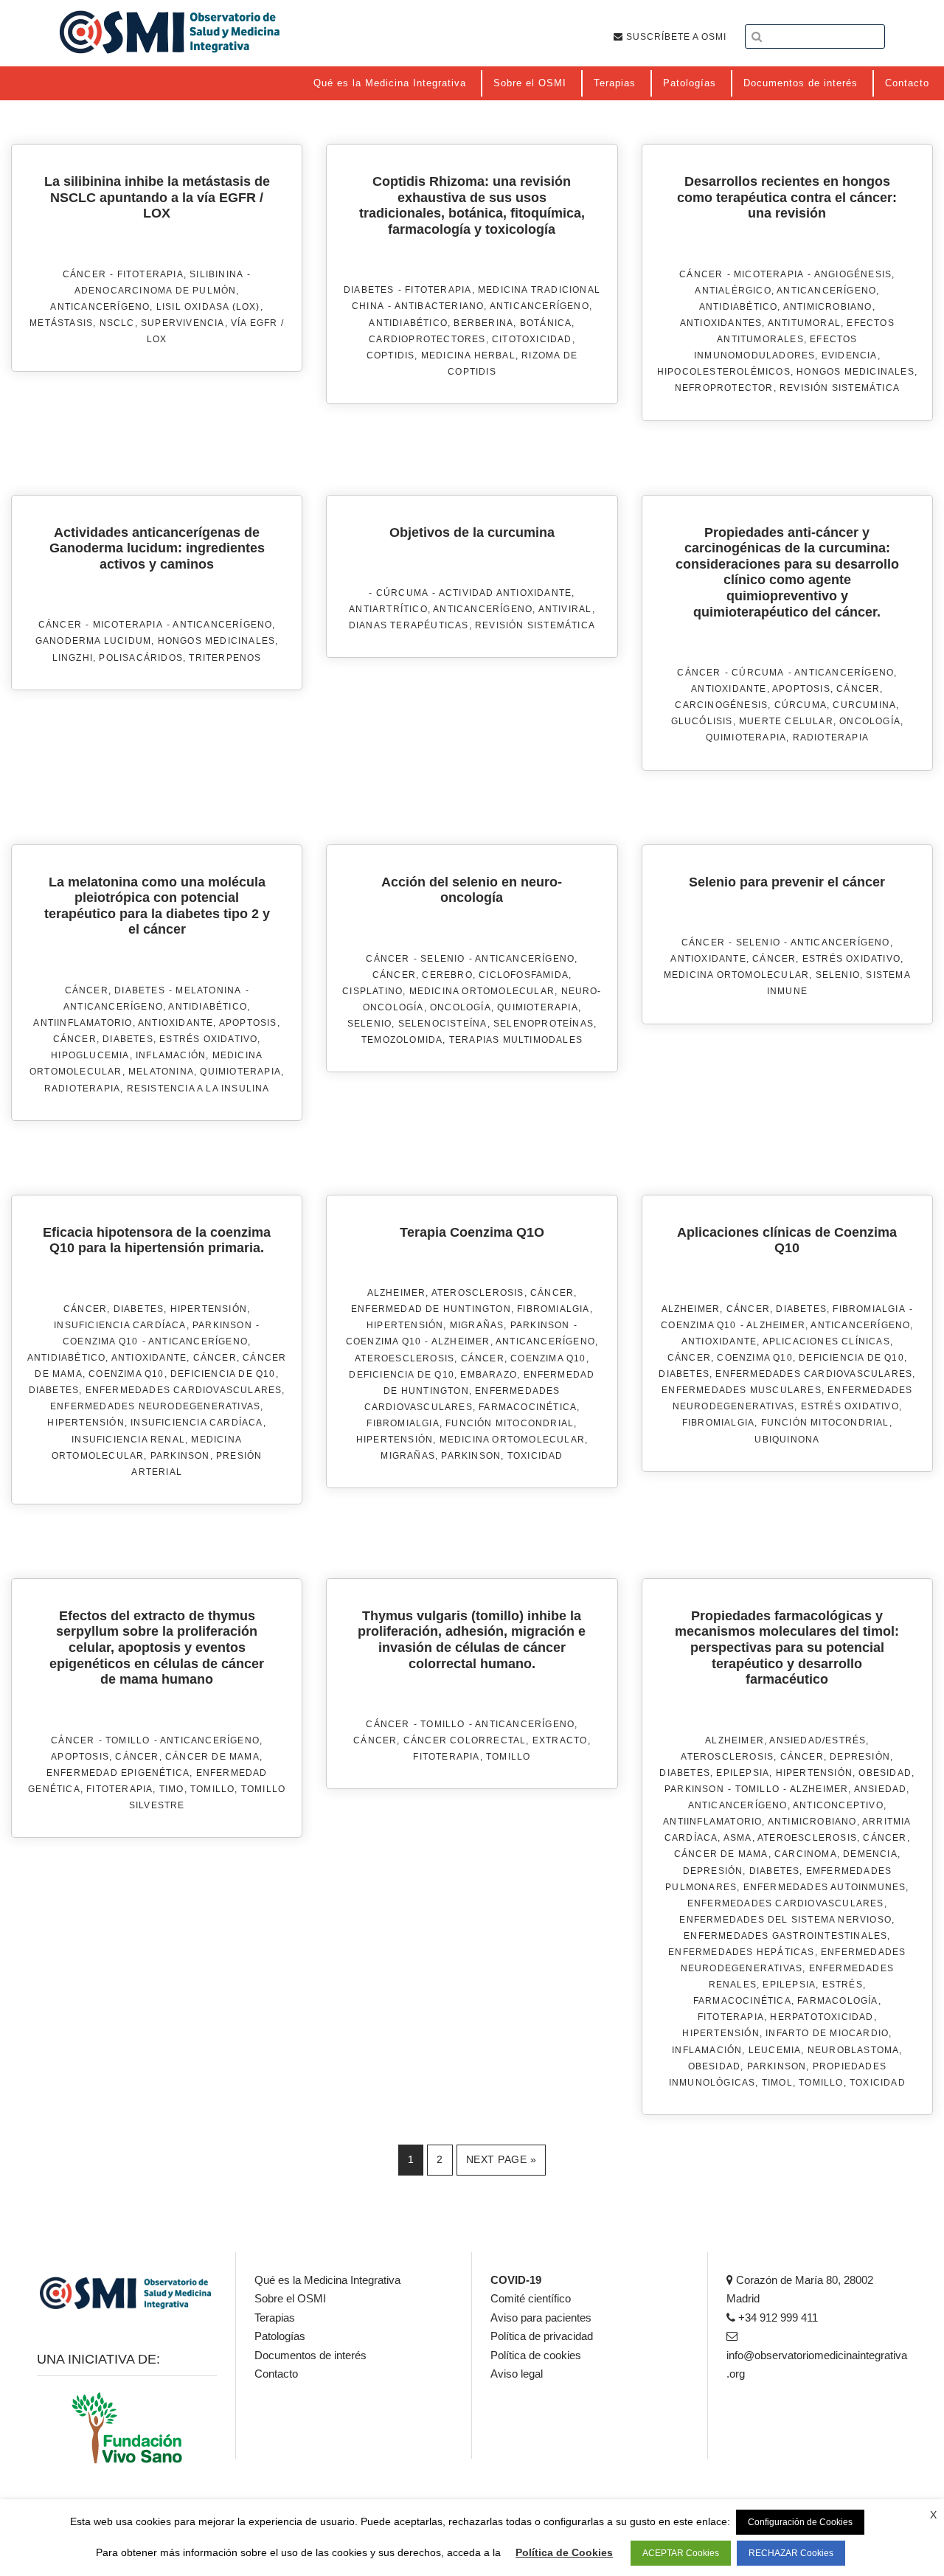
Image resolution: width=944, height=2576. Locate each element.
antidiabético (408, 323)
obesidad (715, 2066)
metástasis (61, 323)
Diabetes (369, 290)
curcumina (864, 705)
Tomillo (128, 1740)
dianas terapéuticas (409, 625)
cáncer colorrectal (465, 1740)
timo (172, 1789)
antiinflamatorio (83, 1023)
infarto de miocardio (827, 2033)
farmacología (837, 2001)
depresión (713, 1871)
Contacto (276, 2374)
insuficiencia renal (128, 1440)
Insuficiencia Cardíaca (120, 1325)
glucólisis (702, 721)
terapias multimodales (516, 1040)
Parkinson (222, 1325)
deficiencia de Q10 (223, 1374)
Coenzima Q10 (100, 1341)
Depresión (860, 1757)
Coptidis (391, 355)
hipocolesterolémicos (724, 372)
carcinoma (806, 1854)
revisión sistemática (840, 388)
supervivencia (183, 323)
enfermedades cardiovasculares (184, 1390)
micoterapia (769, 274)
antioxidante (729, 689)
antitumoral (804, 323)
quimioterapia (746, 737)
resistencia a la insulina (198, 1089)
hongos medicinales (855, 372)
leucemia (775, 2050)
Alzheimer (397, 1293)
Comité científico (531, 2298)
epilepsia (789, 1985)
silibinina (216, 274)
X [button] (933, 2515)
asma (738, 1838)
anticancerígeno (100, 307)
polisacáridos (141, 658)
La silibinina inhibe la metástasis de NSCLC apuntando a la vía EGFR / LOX (157, 197)
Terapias (275, 2318)
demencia (870, 1854)
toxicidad (535, 1456)
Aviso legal (517, 2374)
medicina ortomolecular (482, 991)
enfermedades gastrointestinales (785, 1936)
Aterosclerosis (478, 1293)
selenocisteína (443, 1024)
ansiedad (881, 1789)
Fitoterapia (150, 274)
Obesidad (885, 1773)
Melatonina (208, 990)
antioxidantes (721, 323)
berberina (483, 323)
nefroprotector (724, 388)
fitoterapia (119, 1789)
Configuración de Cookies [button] (800, 2522)
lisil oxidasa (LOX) (208, 307)
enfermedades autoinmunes (825, 1887)
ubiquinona (787, 1440)
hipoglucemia (90, 1055)
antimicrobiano (828, 307)
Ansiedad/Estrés (818, 1740)
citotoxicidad (532, 339)
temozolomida (402, 1040)
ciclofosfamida (524, 975)
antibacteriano (440, 306)
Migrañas (477, 1325)
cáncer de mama (212, 1757)
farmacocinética (528, 1407)
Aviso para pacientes (541, 2318)
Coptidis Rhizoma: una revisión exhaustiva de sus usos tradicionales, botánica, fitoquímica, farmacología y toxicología (472, 205)
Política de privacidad (542, 2336)
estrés (843, 1985)
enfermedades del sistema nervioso (785, 1920)
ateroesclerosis (405, 1358)
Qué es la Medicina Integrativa (327, 2280)
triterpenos (225, 658)
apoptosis (801, 689)
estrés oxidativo (208, 1039)
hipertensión (86, 1423)
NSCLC (117, 323)
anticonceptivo (838, 1805)
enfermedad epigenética (118, 1773)
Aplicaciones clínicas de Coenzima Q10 (787, 1240)
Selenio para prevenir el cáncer (787, 882)
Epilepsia (743, 1773)
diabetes (128, 1039)
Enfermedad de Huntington (431, 1309)
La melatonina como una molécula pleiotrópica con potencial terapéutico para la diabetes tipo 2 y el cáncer (157, 906)
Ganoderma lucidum (93, 641)
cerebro (447, 975)
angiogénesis (853, 274)
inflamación (171, 1055)
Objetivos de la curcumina (472, 532)
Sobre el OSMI (290, 2298)
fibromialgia (403, 1423)
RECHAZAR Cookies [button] (791, 2553)
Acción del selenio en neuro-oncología (472, 890)
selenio (369, 1024)
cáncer (858, 689)
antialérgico (733, 291)
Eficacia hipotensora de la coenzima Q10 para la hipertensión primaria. (157, 1240)
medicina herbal (468, 355)
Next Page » (502, 2159)
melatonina (161, 1072)
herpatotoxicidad (822, 2017)
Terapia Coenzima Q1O (472, 1232)
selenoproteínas (544, 1024)
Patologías (280, 2336)
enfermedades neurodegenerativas (155, 1406)
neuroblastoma (854, 2050)
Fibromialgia (553, 1309)
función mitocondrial (510, 1423)
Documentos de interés (310, 2355)
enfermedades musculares (742, 1390)
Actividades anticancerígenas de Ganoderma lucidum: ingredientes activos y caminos (157, 548)
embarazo (489, 1375)
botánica (546, 323)
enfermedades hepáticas (741, 1952)
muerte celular (786, 721)
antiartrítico (388, 609)
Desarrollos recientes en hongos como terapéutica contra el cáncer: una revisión (787, 197)
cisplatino (372, 991)
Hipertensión (209, 1309)
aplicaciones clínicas (826, 1341)
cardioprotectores (427, 339)
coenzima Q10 (126, 1374)
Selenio (442, 959)
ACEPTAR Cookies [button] (681, 2553)
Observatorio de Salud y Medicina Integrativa (170, 32)
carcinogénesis (721, 705)
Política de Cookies (564, 2552)
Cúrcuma (402, 593)
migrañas (408, 1456)
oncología (870, 721)
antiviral (565, 609)
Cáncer (84, 274)
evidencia (850, 355)
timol (777, 2083)
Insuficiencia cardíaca (197, 1423)
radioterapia (831, 737)
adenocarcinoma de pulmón (156, 291)
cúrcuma (801, 705)
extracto (560, 1740)
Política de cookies (536, 2355)
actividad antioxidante (505, 593)
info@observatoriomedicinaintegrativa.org (817, 2364)
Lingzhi (73, 658)
